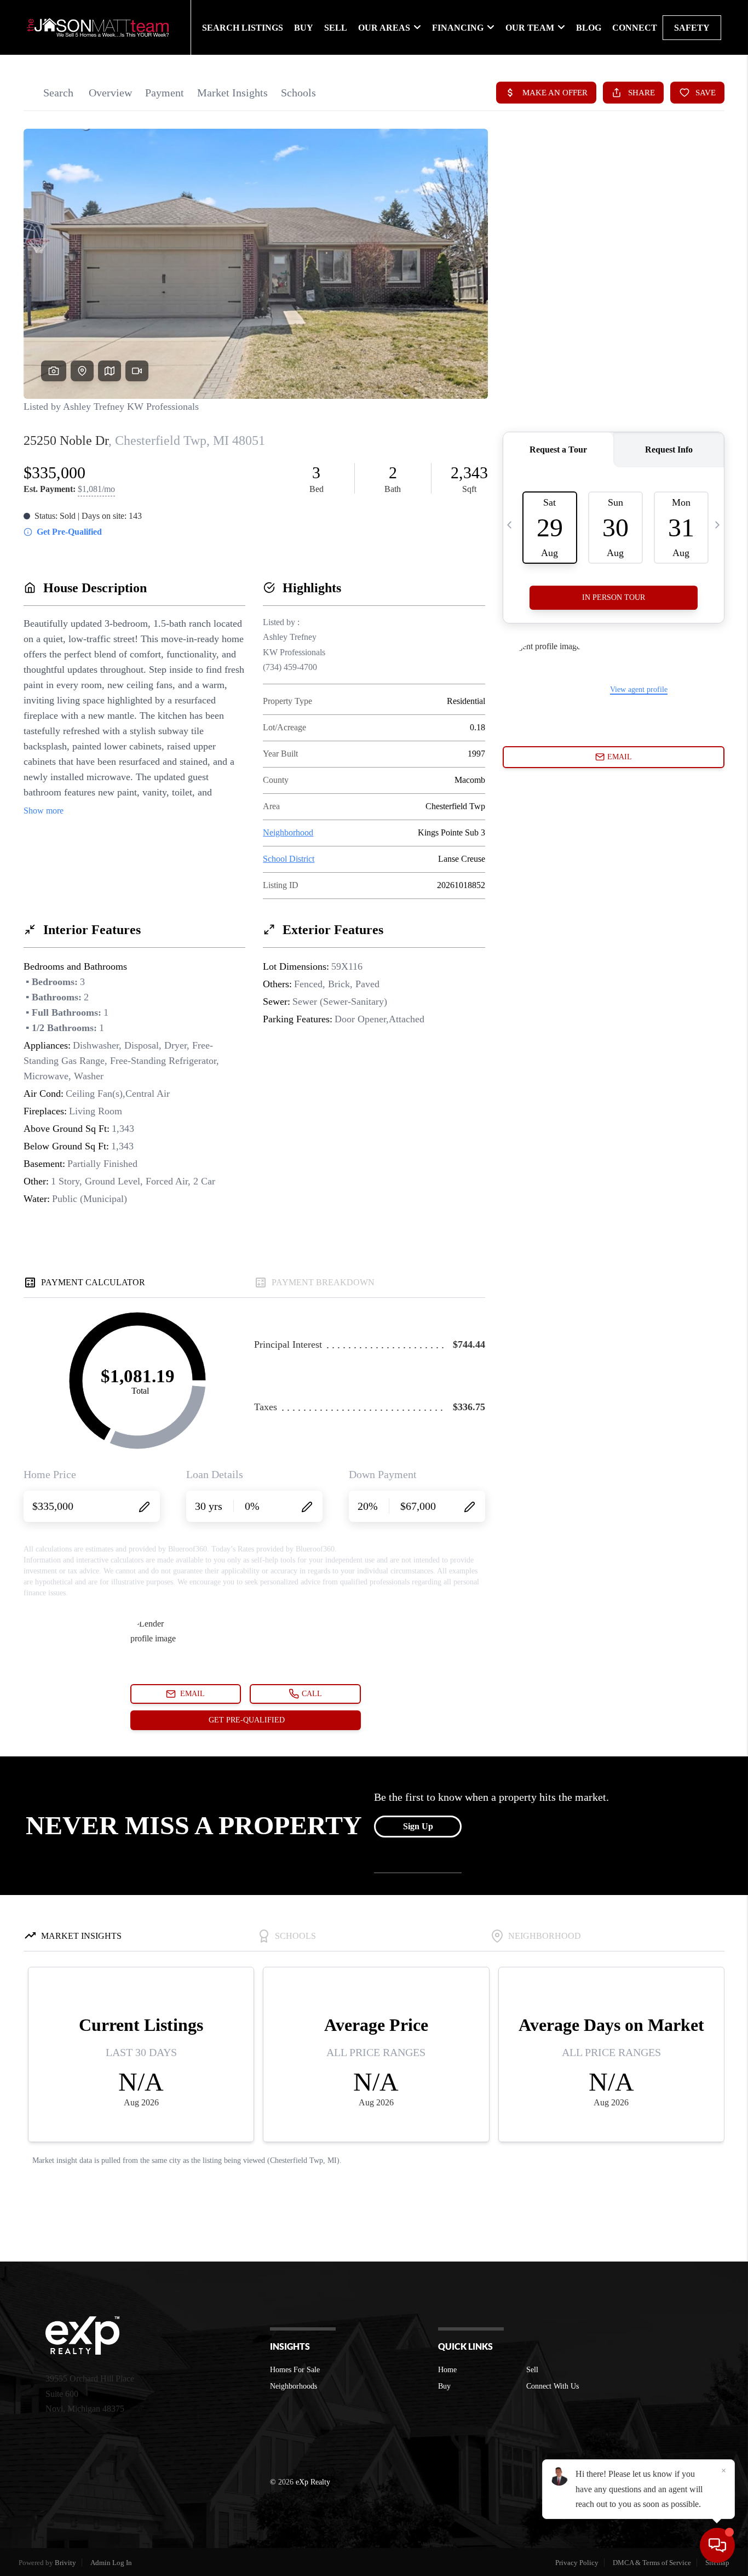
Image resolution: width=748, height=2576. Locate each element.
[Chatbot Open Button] (717, 2545)
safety (692, 28)
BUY (304, 28)
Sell (532, 2370)
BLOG (589, 28)
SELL (336, 28)
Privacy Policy (577, 2563)
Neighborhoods (294, 2386)
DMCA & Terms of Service (652, 2563)
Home (447, 2370)
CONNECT (635, 28)
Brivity (65, 2563)
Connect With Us (553, 2386)
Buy (444, 2386)
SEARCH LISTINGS (243, 28)
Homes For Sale (295, 2370)
